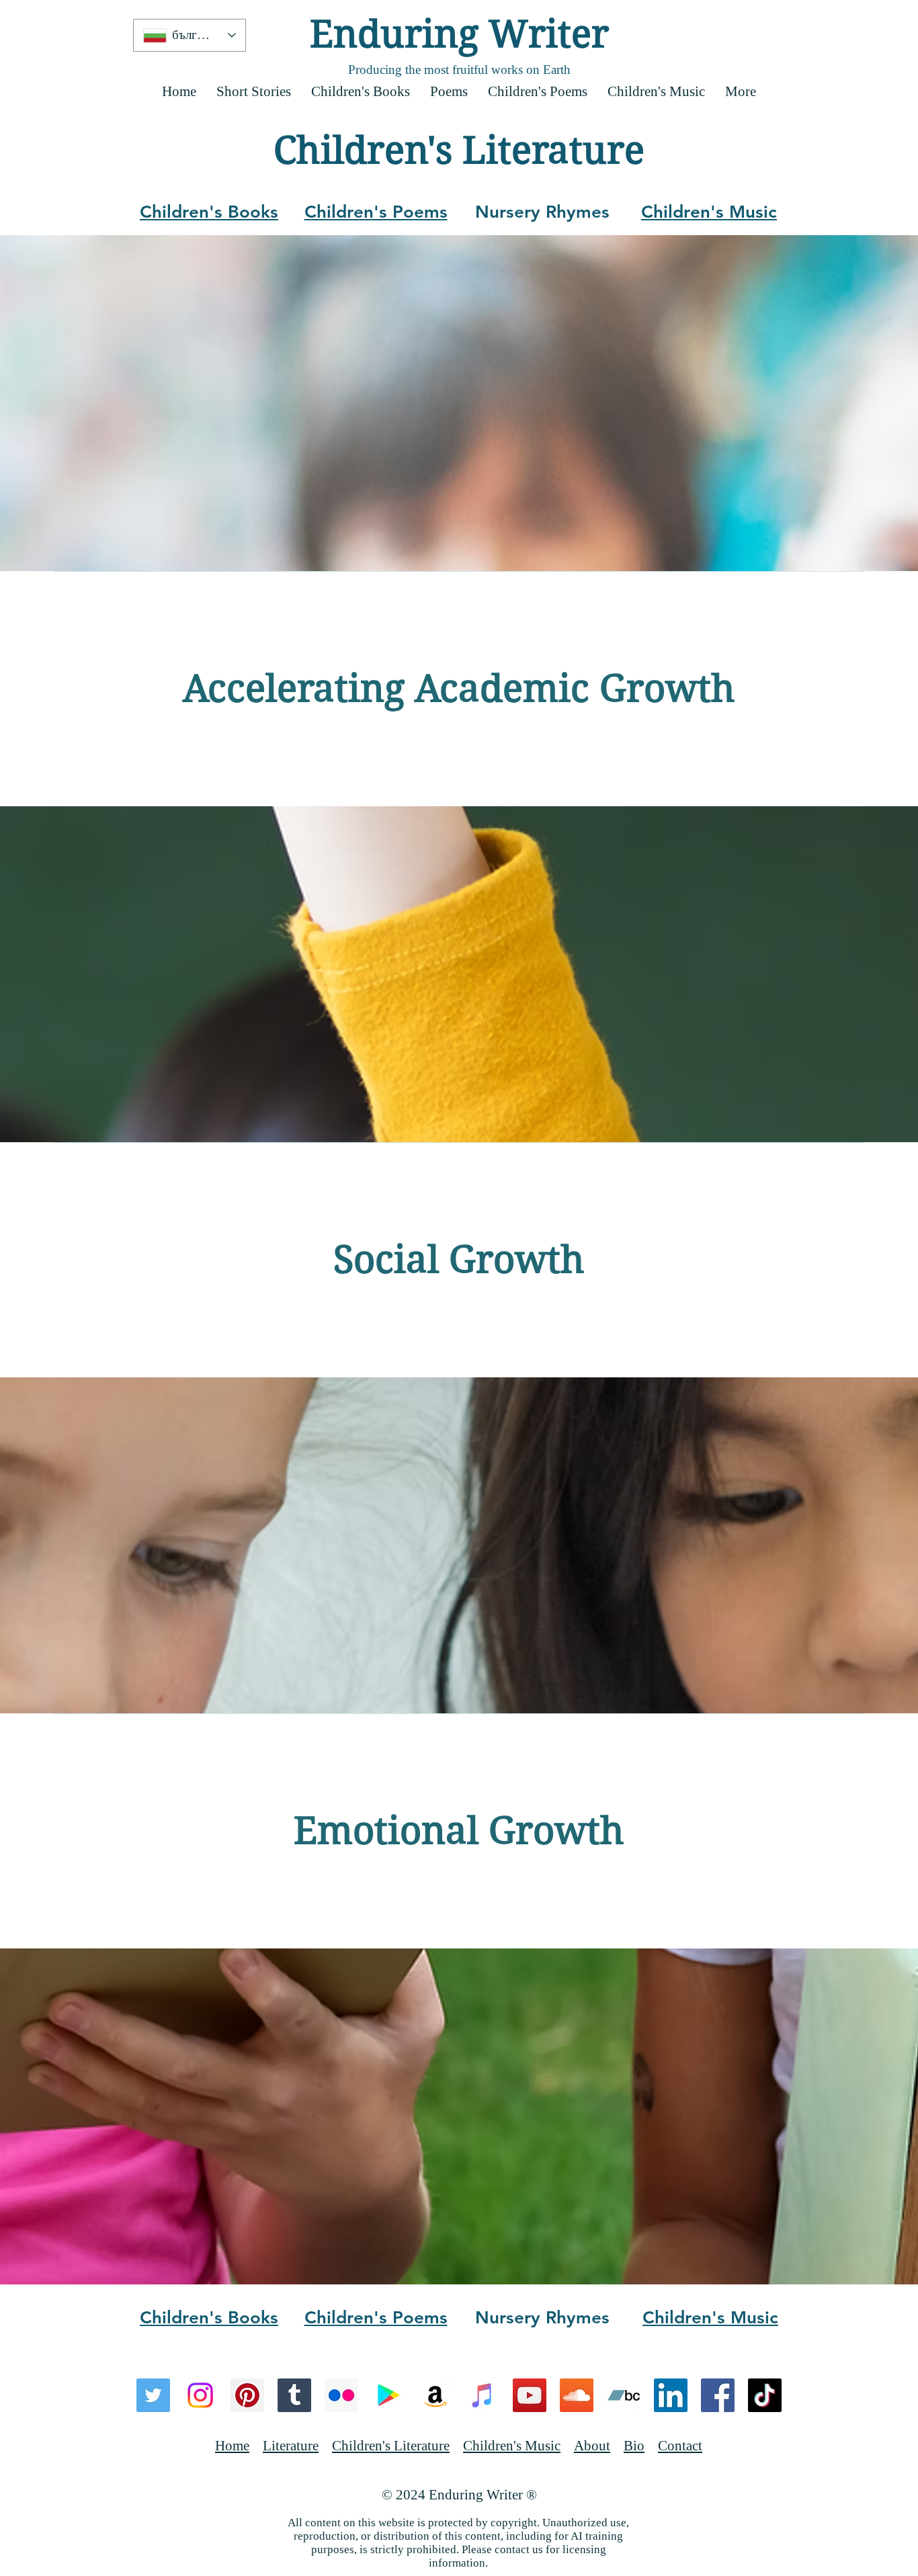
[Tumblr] (294, 2395)
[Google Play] (388, 2395)
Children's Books (209, 212)
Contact (680, 2446)
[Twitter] (153, 2395)
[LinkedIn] (671, 2395)
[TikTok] (765, 2395)
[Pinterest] (247, 2395)
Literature (291, 2446)
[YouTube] (530, 2395)
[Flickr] (341, 2395)
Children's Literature (391, 2446)
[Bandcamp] (624, 2395)
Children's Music (512, 2446)
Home (232, 2446)
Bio (634, 2446)
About (592, 2446)
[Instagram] (200, 2395)
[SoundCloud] (577, 2395)
